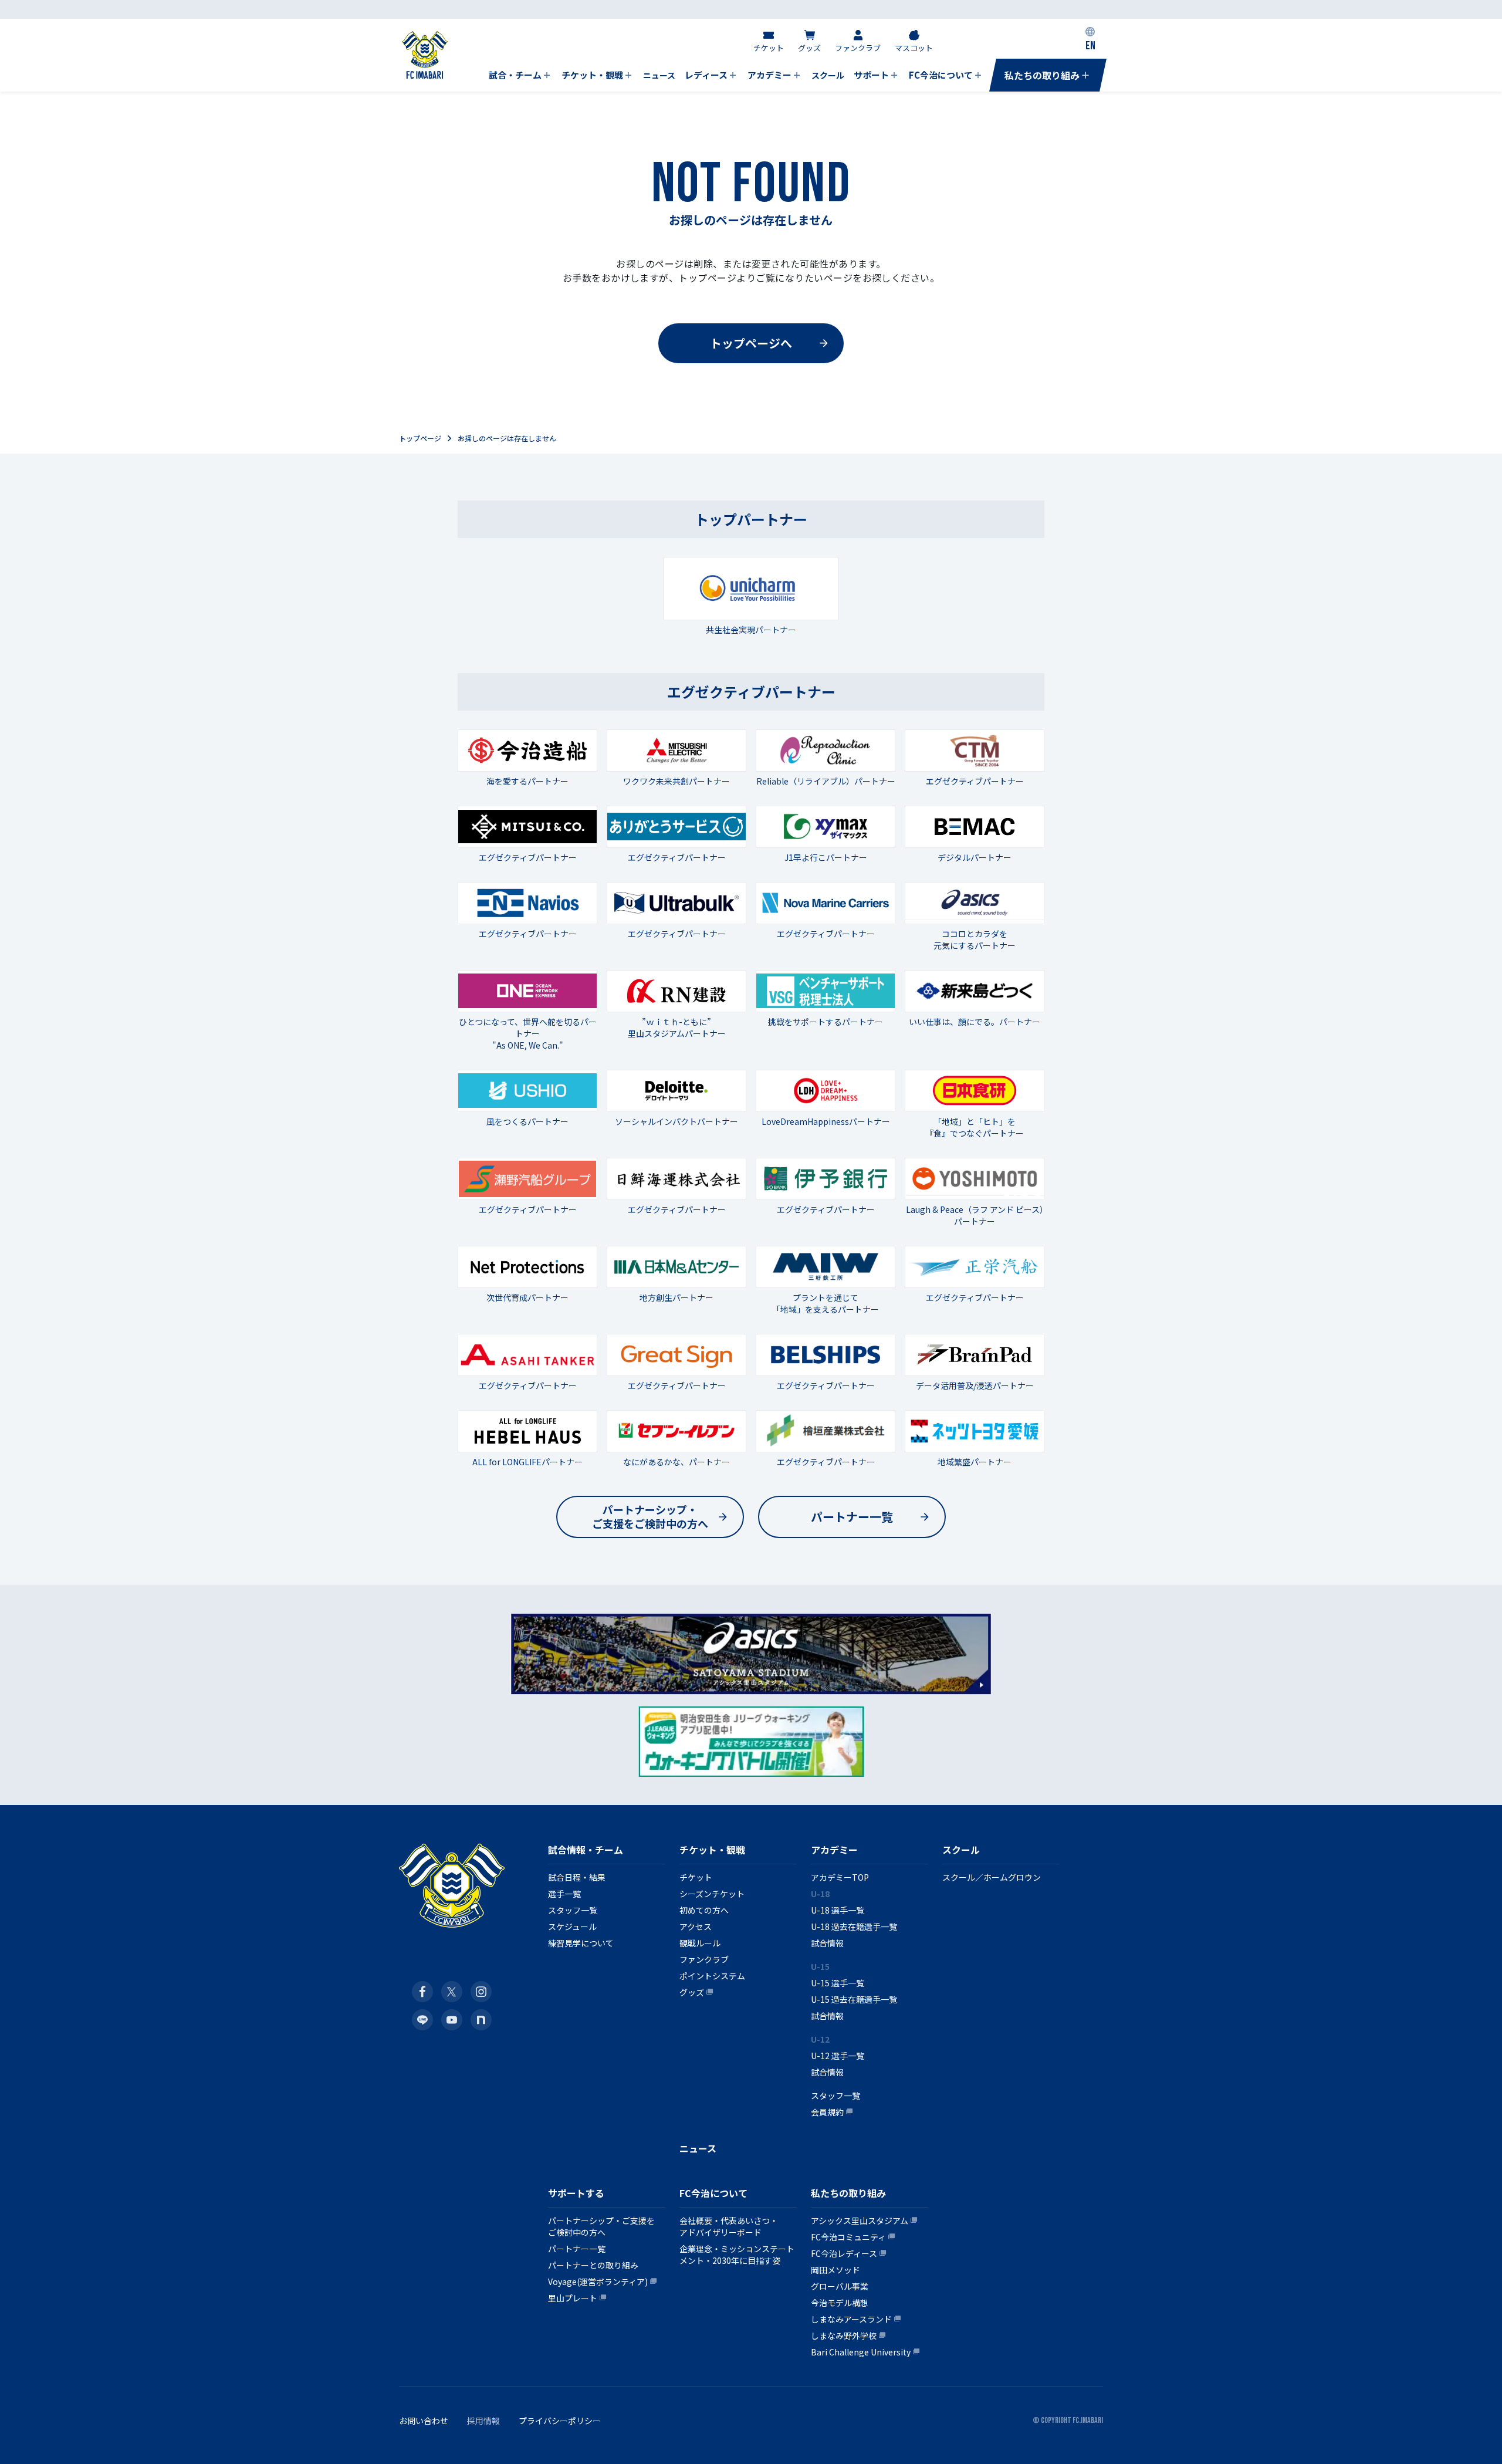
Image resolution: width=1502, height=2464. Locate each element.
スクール (961, 1850)
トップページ (420, 438)
